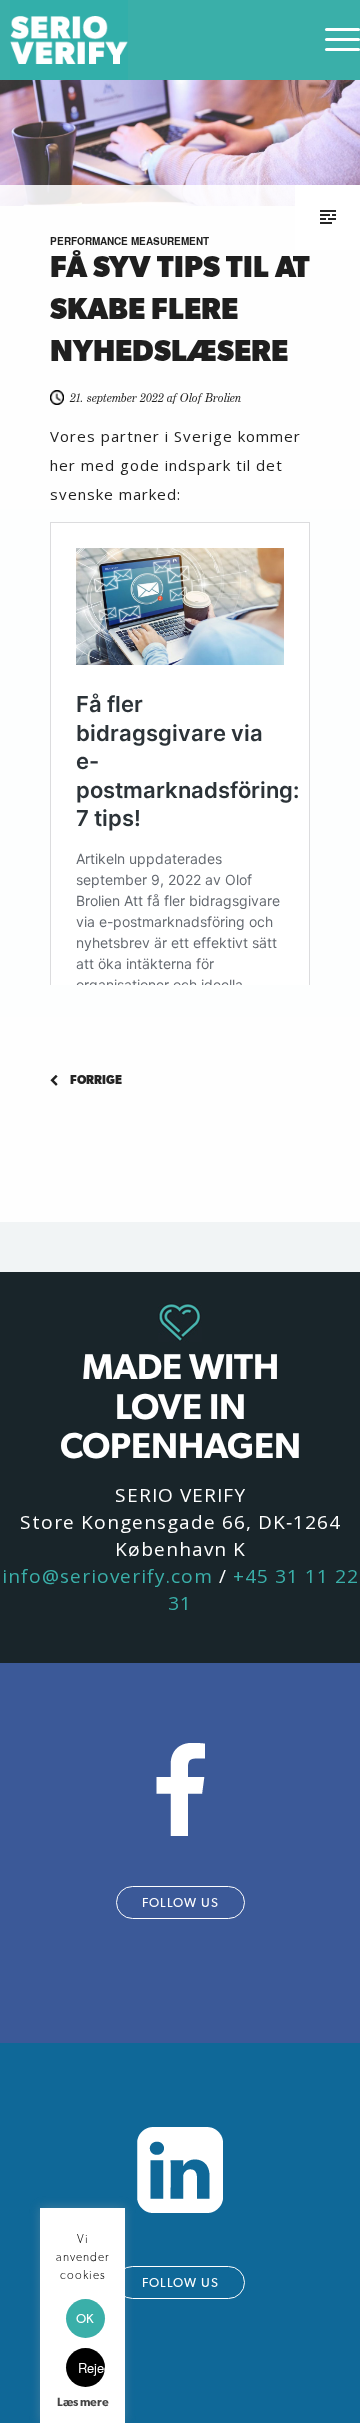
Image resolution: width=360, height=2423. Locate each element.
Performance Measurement (129, 241)
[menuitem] (332, 40)
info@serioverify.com (107, 1576)
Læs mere (83, 2402)
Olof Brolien (210, 397)
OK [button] (85, 2318)
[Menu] (332, 40)
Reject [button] (91, 2367)
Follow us (180, 1902)
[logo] (144, 40)
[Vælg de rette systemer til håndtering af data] (115, 1080)
